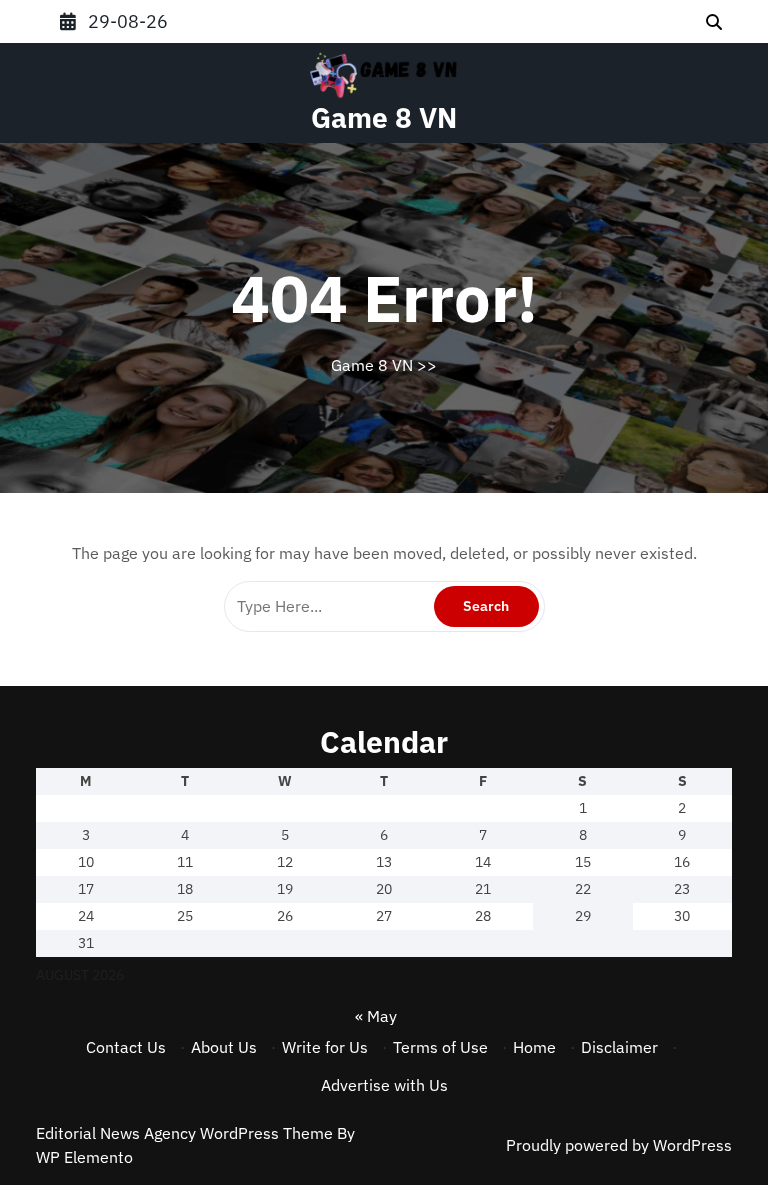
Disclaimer (619, 1047)
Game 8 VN (384, 117)
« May (376, 1016)
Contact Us (126, 1047)
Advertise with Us (384, 1085)
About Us (224, 1047)
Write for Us (325, 1047)
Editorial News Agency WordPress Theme (186, 1133)
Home (534, 1047)
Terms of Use (440, 1047)
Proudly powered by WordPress (619, 1145)
